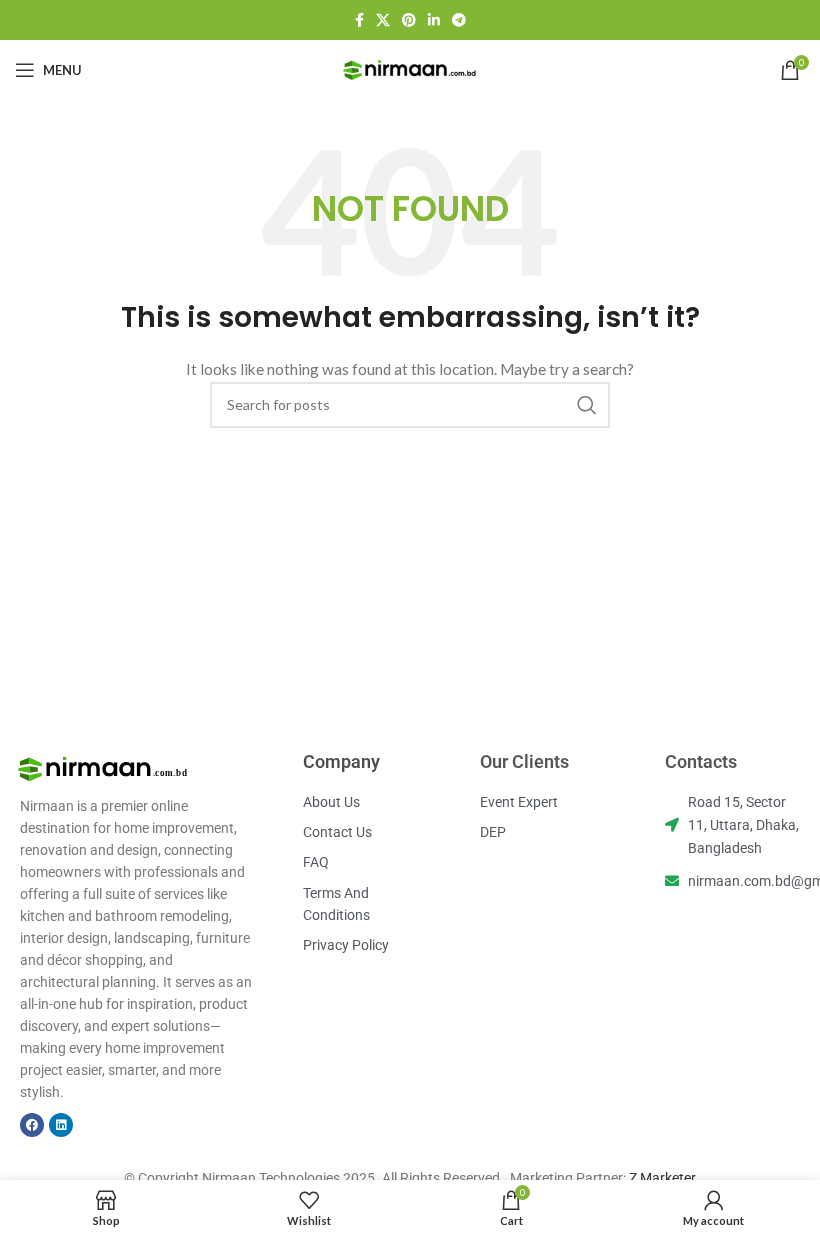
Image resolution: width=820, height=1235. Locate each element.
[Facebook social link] (359, 20)
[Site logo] (410, 68)
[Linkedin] (61, 1125)
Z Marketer (662, 1178)
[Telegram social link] (459, 20)
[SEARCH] (587, 405)
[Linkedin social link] (434, 20)
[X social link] (383, 20)
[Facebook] (32, 1125)
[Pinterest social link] (409, 20)
